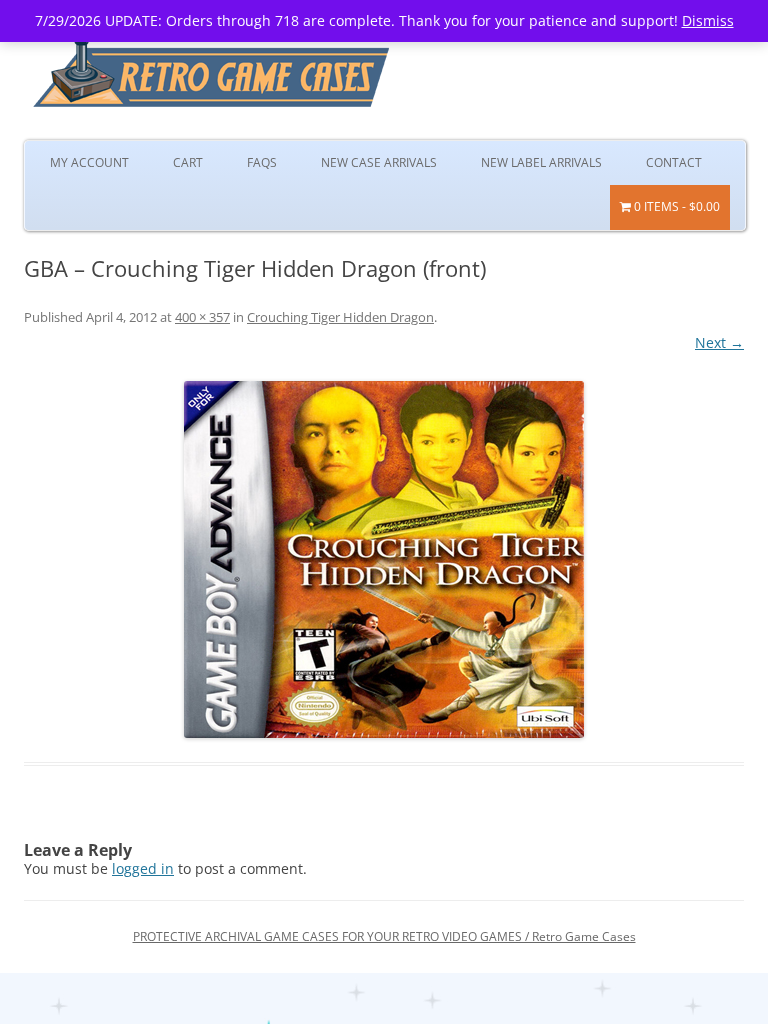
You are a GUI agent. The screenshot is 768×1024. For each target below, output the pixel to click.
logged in (143, 868)
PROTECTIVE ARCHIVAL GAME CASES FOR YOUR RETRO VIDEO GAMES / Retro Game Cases (384, 936)
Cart (188, 162)
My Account (89, 162)
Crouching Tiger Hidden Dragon (340, 317)
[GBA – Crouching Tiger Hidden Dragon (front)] (384, 559)
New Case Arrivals (379, 162)
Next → (719, 342)
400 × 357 (202, 317)
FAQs (262, 162)
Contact (674, 162)
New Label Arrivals (541, 162)
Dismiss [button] (708, 20)
